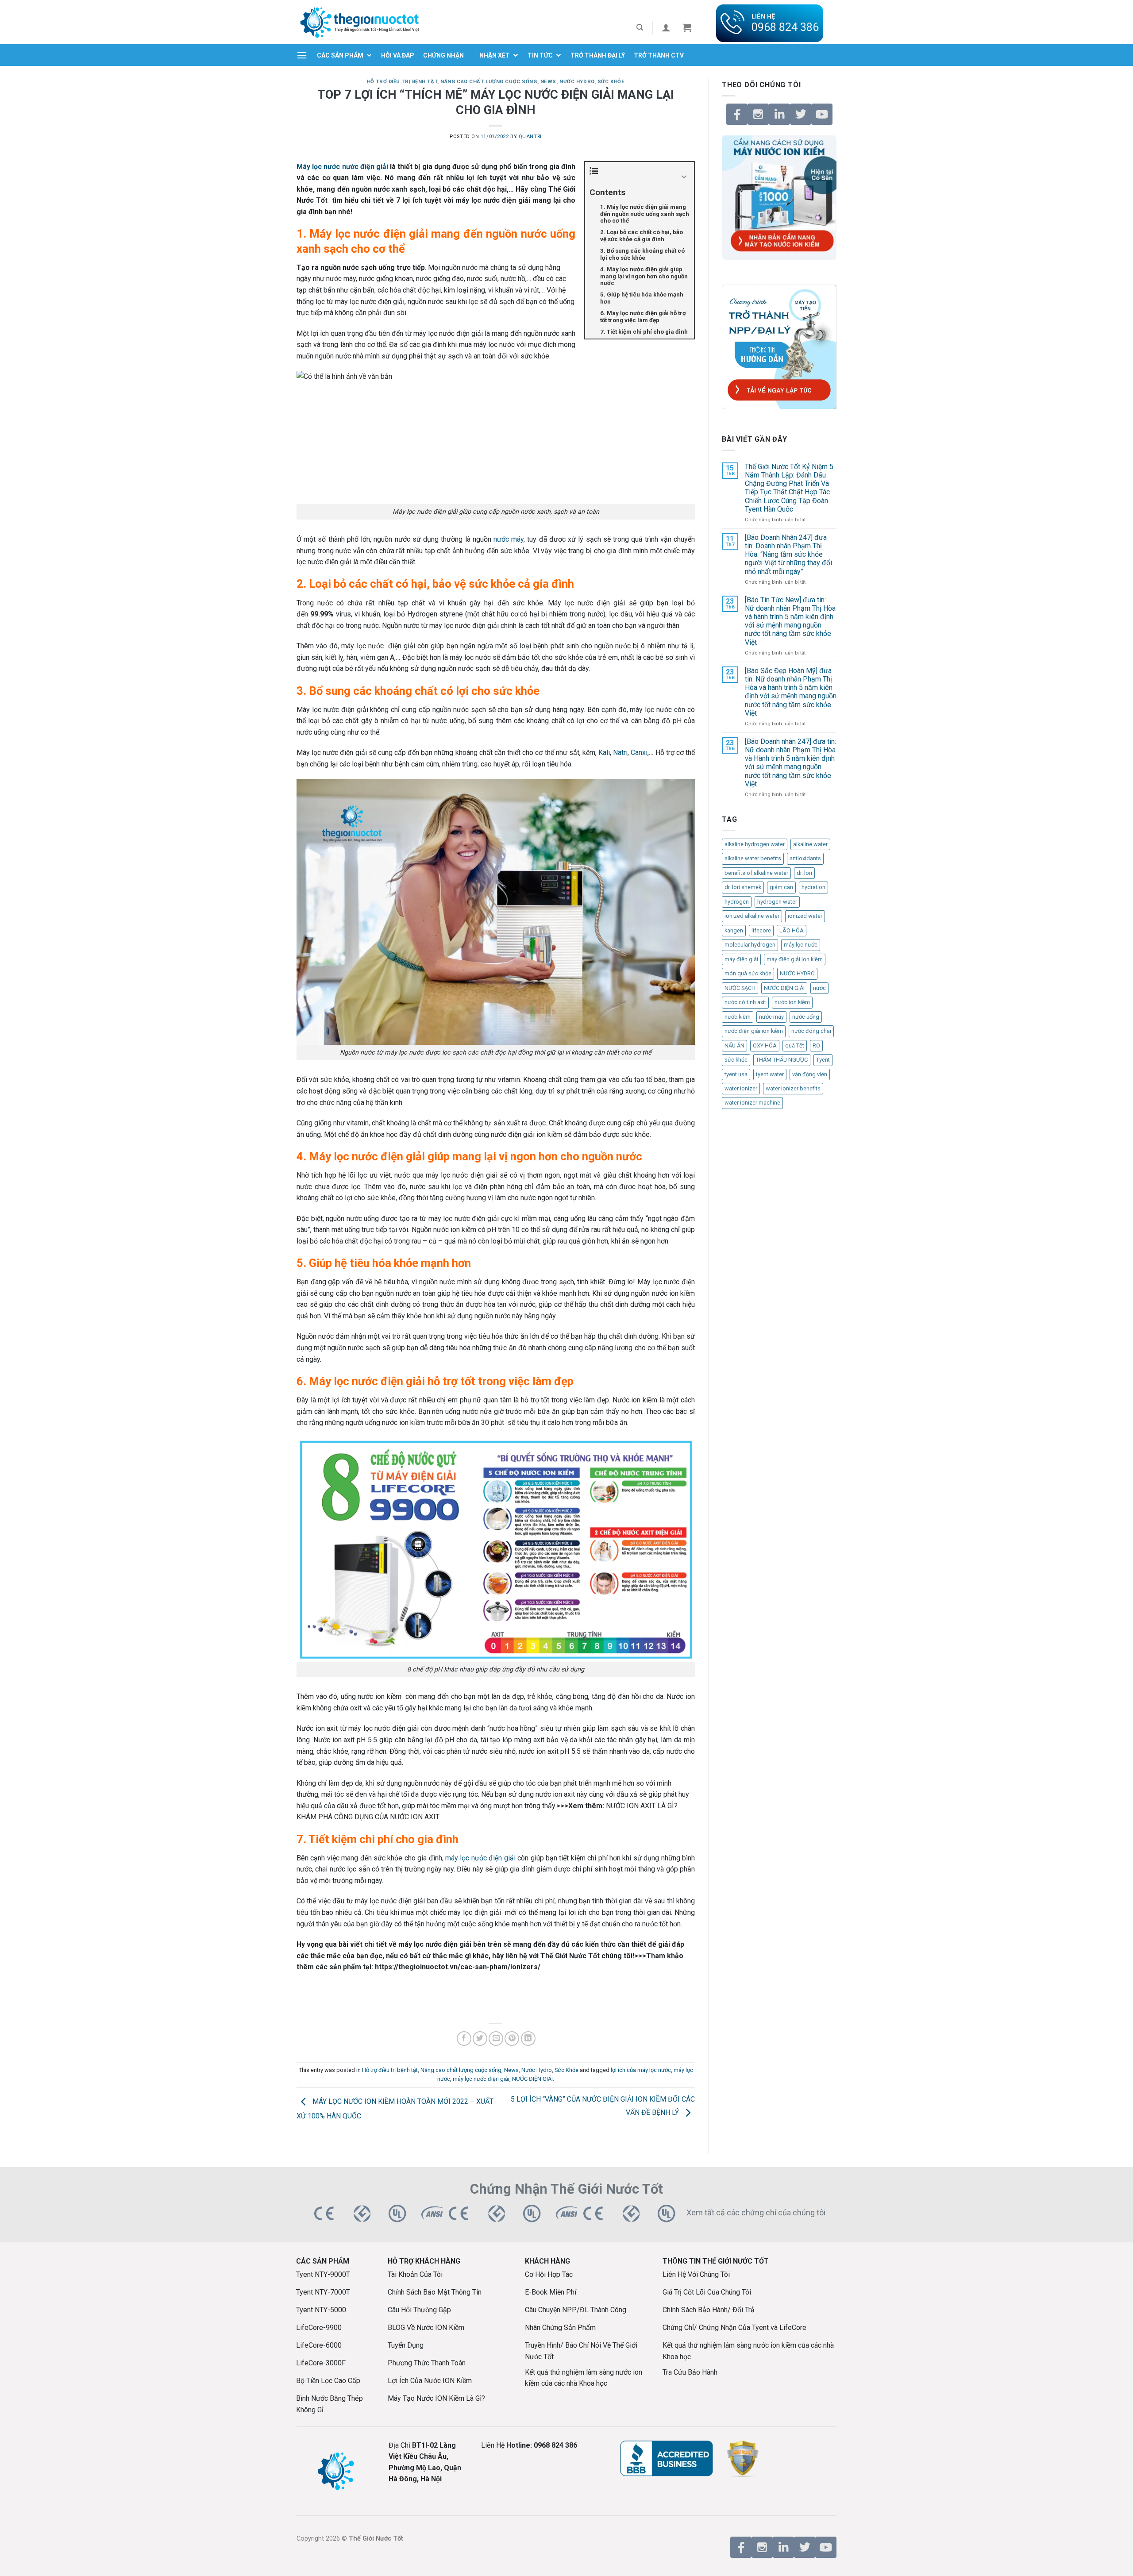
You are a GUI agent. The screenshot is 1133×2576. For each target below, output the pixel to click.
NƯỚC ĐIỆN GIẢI (532, 2079)
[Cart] (687, 27)
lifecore (761, 930)
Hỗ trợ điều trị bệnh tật (402, 82)
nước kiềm (738, 1017)
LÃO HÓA (792, 930)
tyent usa (736, 1074)
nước (819, 988)
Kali (604, 753)
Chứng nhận (443, 55)
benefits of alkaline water (756, 873)
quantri (530, 137)
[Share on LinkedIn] (528, 2039)
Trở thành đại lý (598, 55)
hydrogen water (777, 902)
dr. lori (804, 873)
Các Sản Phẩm (340, 55)
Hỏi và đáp (398, 55)
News (548, 82)
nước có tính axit (745, 1002)
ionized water (805, 916)
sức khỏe (736, 1060)
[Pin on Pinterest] (512, 2039)
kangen (734, 930)
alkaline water (810, 844)
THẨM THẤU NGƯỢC (782, 1060)
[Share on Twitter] (480, 2039)
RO (816, 1045)
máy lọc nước (801, 945)
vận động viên (810, 1074)
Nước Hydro (577, 82)
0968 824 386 (785, 27)
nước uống (806, 1017)
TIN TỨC (540, 55)
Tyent (823, 1060)
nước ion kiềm (792, 1002)
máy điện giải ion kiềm (795, 959)
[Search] (640, 27)
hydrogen (737, 902)
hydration (813, 887)
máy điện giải (741, 959)
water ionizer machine (752, 1103)
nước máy (509, 539)
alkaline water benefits (753, 858)
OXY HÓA (765, 1045)
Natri (620, 753)
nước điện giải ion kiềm (754, 1031)
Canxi (639, 753)
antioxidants (805, 858)
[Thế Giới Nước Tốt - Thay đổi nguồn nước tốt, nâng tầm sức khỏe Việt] (359, 22)
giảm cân (781, 887)
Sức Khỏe (611, 82)
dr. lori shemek (743, 887)
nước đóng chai (811, 1031)
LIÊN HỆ (763, 17)
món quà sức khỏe (748, 973)
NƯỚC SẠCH (740, 988)
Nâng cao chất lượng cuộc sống (489, 82)
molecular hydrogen (750, 945)
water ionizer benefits (793, 1088)
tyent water (770, 1074)
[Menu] (302, 55)
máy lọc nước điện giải (480, 1858)
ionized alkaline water (752, 916)
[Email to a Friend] (496, 2039)
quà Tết (795, 1045)
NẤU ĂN (734, 1045)
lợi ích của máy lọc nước (641, 2070)
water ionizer (741, 1088)
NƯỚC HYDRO (797, 973)
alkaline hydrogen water (755, 844)
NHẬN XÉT (495, 55)
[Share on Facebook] (464, 2039)
